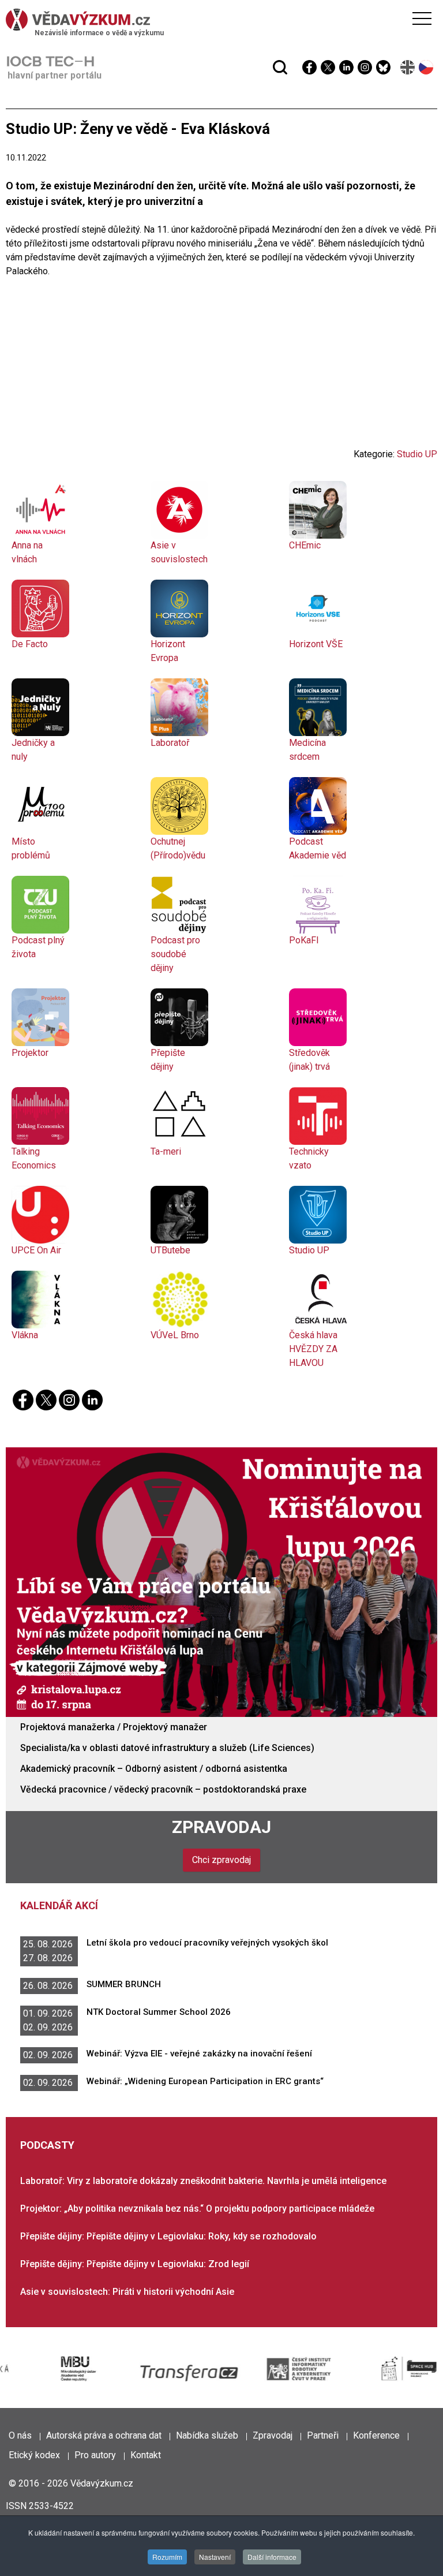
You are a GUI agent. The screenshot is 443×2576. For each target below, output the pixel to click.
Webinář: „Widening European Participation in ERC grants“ (205, 2081)
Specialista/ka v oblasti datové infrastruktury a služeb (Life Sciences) (167, 1748)
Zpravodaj (221, 1827)
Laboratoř (170, 743)
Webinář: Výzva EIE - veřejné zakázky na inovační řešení (199, 2054)
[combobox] (199, 39)
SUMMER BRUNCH (124, 1984)
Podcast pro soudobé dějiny (175, 954)
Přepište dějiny (168, 1060)
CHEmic (305, 545)
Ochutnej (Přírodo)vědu (178, 848)
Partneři (323, 2435)
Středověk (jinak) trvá (309, 1060)
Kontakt (146, 2455)
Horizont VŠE (316, 644)
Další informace (272, 2557)
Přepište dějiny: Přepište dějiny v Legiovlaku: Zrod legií (135, 2264)
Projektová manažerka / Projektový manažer (114, 1727)
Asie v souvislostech (179, 552)
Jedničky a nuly (33, 750)
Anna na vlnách (27, 552)
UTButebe (170, 1250)
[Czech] (427, 67)
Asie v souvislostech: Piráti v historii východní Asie (127, 2292)
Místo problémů (31, 848)
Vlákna (25, 1335)
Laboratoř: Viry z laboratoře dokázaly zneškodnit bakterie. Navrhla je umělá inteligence (203, 2181)
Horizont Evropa (168, 651)
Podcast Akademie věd (318, 848)
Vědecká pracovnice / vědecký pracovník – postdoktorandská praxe (163, 1789)
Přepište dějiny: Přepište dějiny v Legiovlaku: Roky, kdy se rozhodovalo (168, 2236)
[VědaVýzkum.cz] (219, 20)
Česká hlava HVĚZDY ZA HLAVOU (313, 1349)
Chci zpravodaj (221, 1860)
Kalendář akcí (59, 1905)
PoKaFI (304, 940)
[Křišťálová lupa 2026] (221, 1582)
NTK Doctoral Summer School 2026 (159, 2012)
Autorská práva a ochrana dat (104, 2435)
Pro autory (95, 2455)
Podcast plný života (38, 947)
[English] (408, 67)
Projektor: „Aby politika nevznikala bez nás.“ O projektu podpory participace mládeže (197, 2209)
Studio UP (417, 454)
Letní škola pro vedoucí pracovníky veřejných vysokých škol (207, 1943)
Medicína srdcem (307, 750)
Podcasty (47, 2145)
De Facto (30, 644)
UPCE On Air (36, 1250)
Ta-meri (166, 1151)
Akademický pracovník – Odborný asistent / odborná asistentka (154, 1769)
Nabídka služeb (207, 2435)
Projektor (30, 1053)
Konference (376, 2435)
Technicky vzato (309, 1158)
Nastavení (215, 2557)
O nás (20, 2435)
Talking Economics (34, 1158)
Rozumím (167, 2557)
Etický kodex (34, 2455)
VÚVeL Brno (175, 1335)
